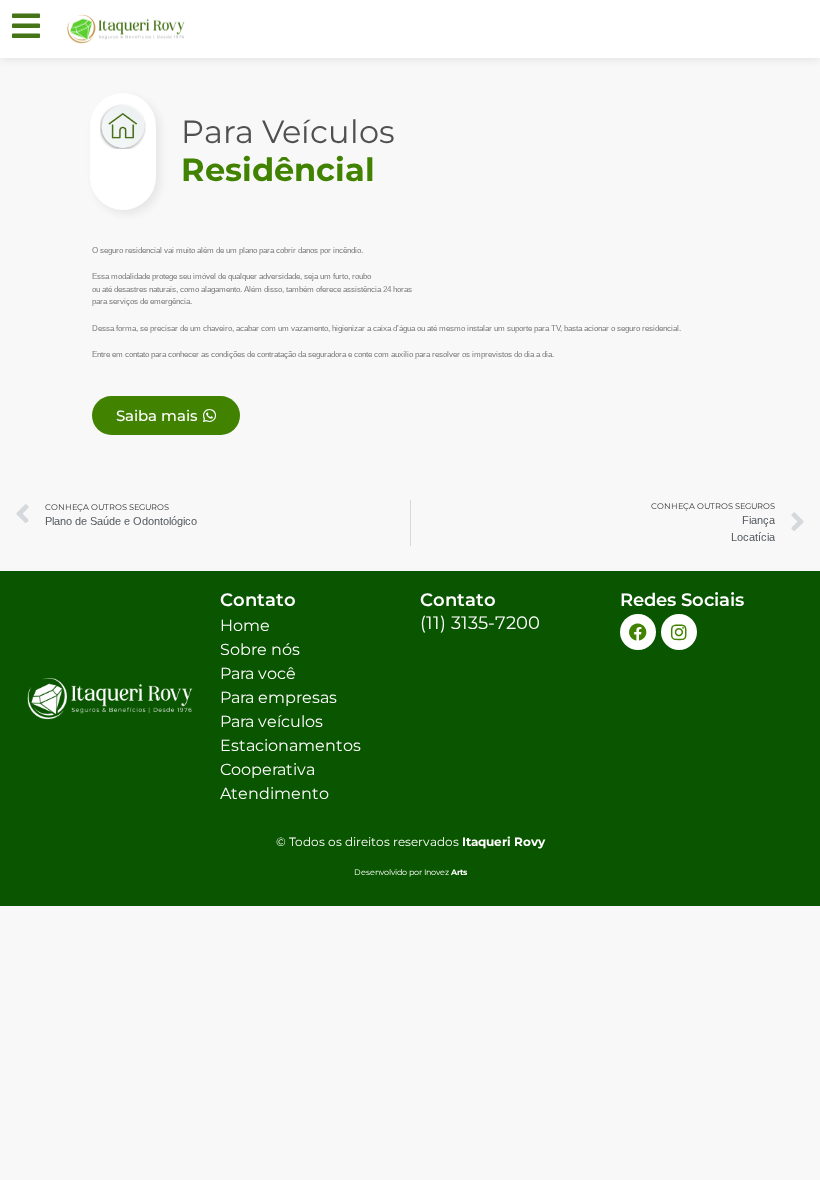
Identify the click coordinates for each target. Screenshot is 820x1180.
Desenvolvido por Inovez (410, 872)
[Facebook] (638, 632)
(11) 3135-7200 (480, 623)
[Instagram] (679, 632)
